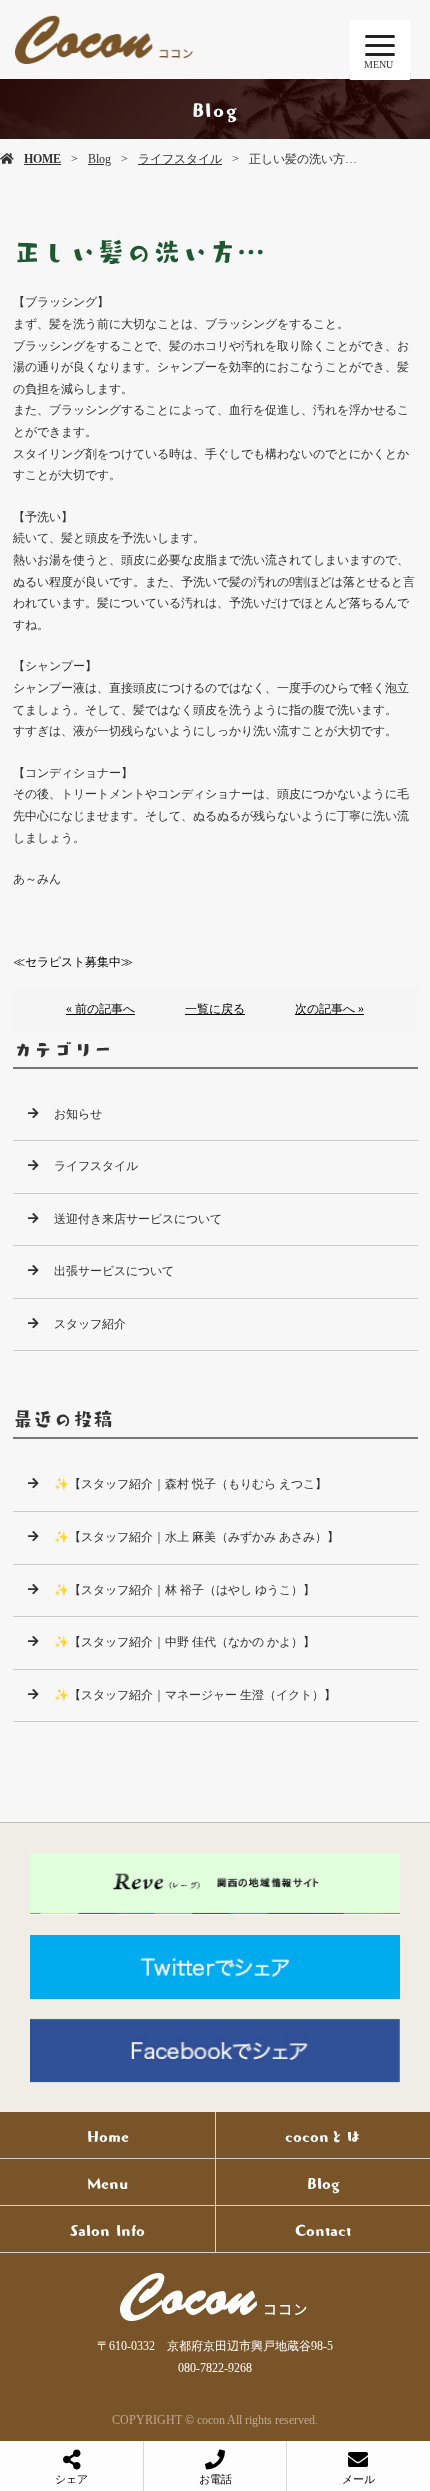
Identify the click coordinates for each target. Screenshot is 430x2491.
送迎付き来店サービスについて (138, 1219)
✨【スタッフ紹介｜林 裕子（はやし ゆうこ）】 (184, 1590)
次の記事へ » (329, 1009)
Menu (107, 2182)
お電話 (215, 2479)
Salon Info (107, 2229)
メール (358, 2479)
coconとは (323, 2135)
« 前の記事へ (100, 1009)
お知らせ (78, 1114)
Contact (323, 2229)
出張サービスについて (114, 1271)
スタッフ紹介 (90, 1324)
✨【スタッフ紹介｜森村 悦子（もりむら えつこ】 (190, 1484)
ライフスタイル (180, 159)
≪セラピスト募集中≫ (73, 962)
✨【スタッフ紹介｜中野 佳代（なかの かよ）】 (184, 1642)
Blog (99, 159)
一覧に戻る (215, 1009)
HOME (42, 159)
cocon (215, 2297)
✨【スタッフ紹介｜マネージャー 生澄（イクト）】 (195, 1695)
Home (108, 2135)
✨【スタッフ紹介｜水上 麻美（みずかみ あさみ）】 (196, 1537)
